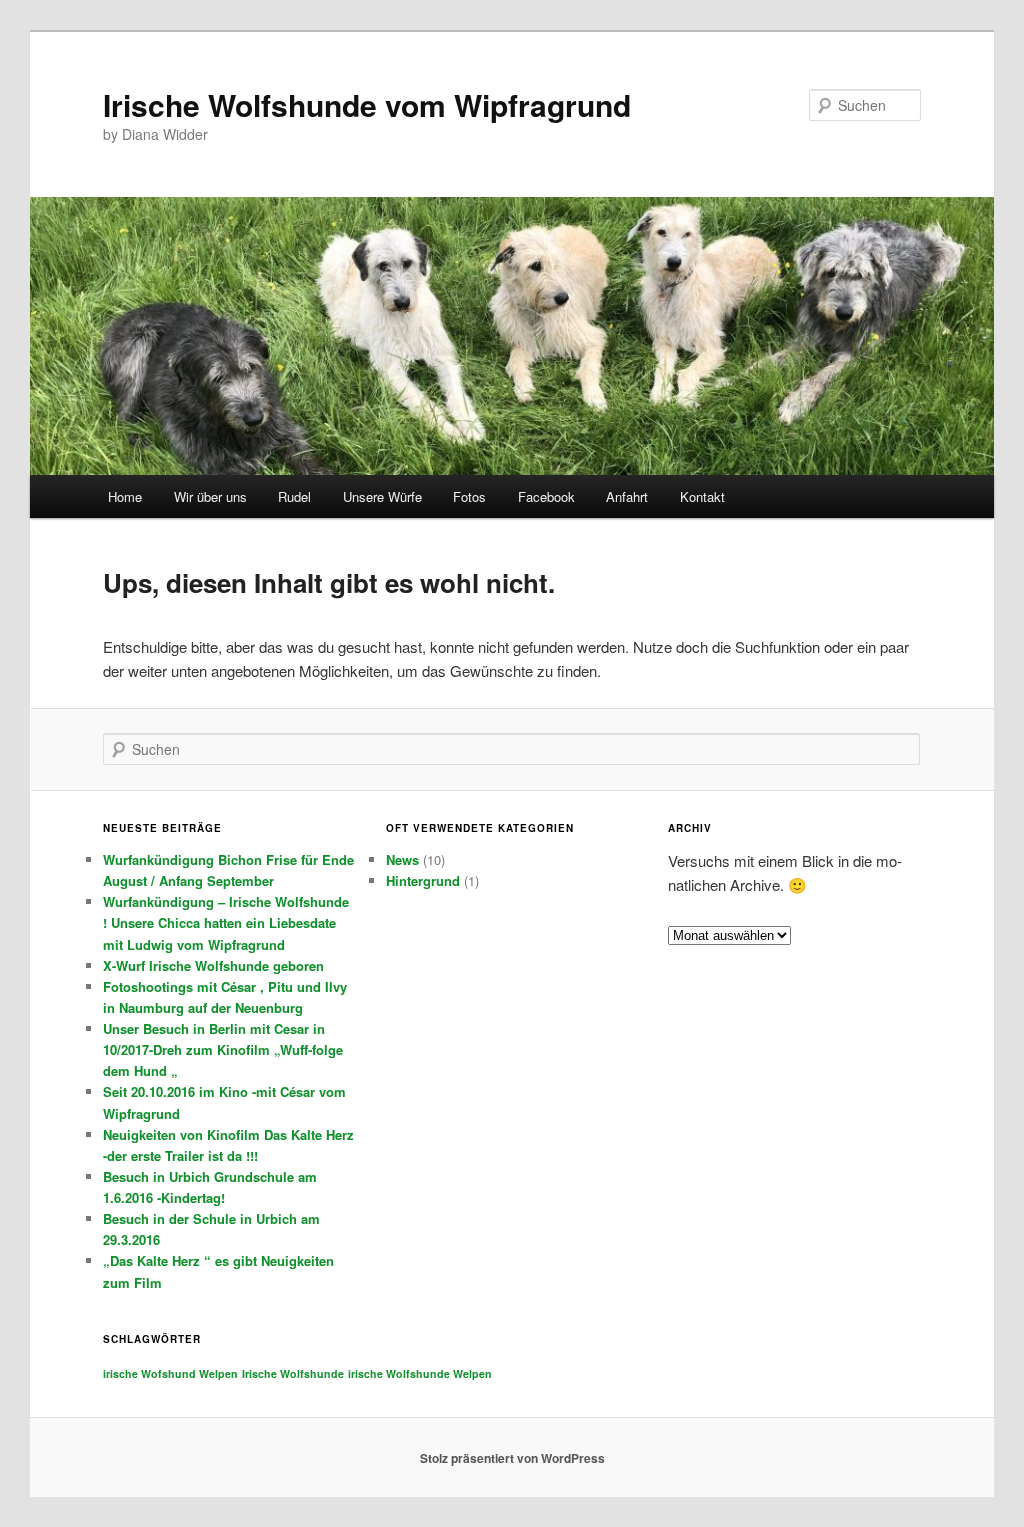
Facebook (546, 496)
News (402, 859)
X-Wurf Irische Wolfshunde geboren (213, 965)
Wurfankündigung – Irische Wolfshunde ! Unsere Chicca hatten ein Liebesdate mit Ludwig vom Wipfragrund (226, 922)
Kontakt (702, 496)
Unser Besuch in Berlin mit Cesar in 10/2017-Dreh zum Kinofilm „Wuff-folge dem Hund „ (223, 1049)
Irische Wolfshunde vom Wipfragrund (367, 104)
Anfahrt (627, 496)
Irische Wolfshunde (293, 1373)
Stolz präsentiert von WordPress (512, 1458)
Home (125, 496)
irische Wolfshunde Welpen (420, 1373)
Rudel (294, 496)
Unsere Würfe (382, 496)
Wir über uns (210, 496)
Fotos (469, 496)
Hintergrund (423, 880)
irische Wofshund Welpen (170, 1373)
